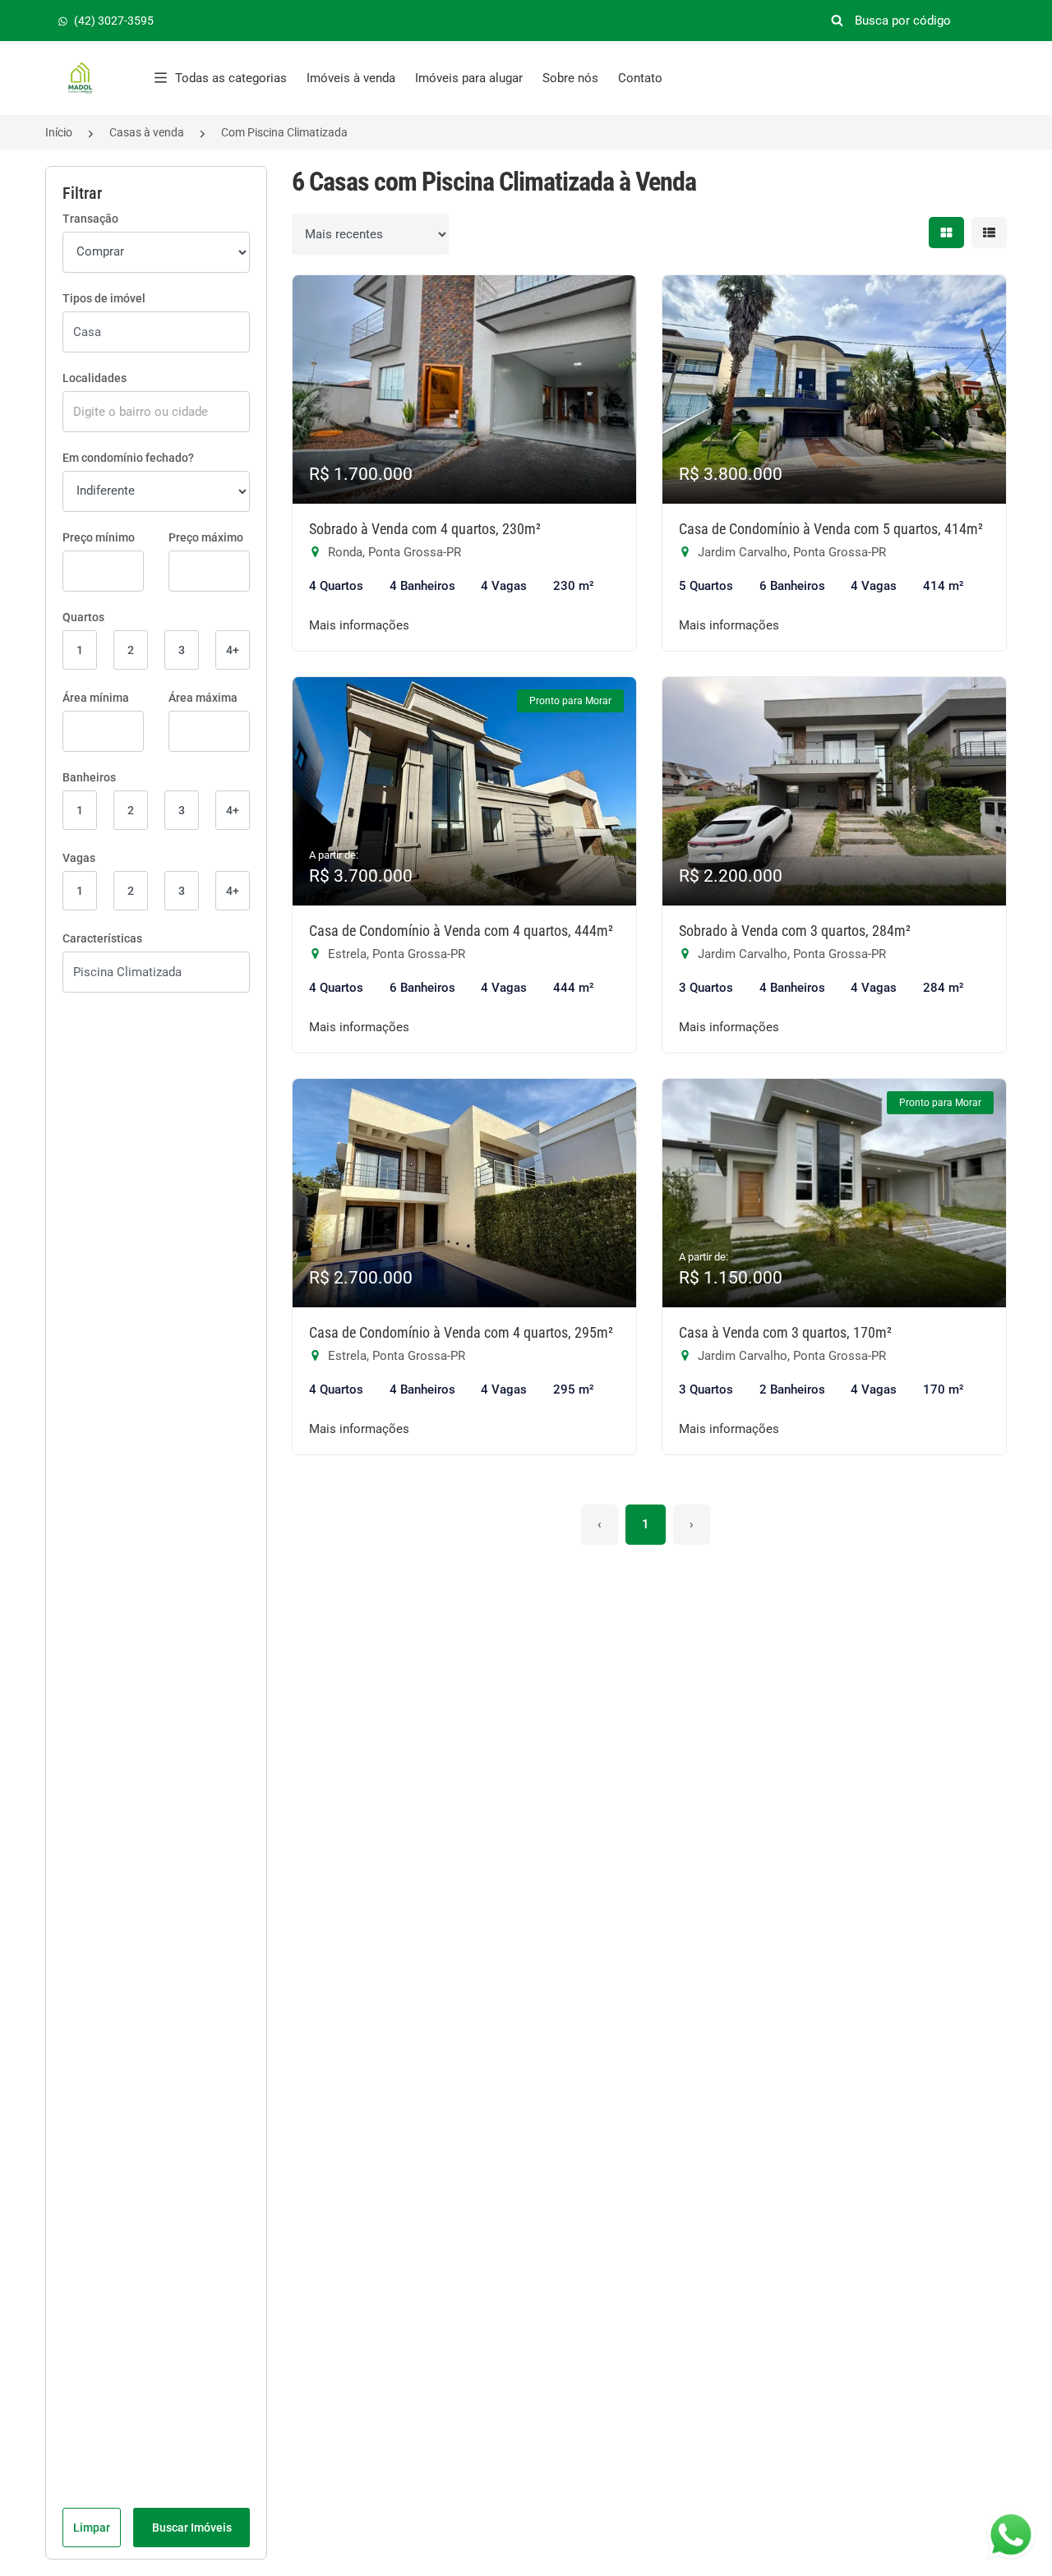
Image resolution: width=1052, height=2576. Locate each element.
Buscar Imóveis (192, 2528)
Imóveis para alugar (469, 78)
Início (59, 132)
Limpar (92, 2528)
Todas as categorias (231, 78)
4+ (233, 650)
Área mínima (96, 698)
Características (102, 938)
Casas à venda (147, 132)
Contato (640, 78)
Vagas (79, 858)
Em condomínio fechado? (128, 458)
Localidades (95, 378)
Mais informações (359, 625)
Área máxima (203, 698)
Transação (90, 219)
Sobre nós (570, 78)
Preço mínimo (99, 537)
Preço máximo (206, 537)
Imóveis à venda (351, 78)
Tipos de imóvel (104, 298)
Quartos (83, 617)
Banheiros (89, 777)
